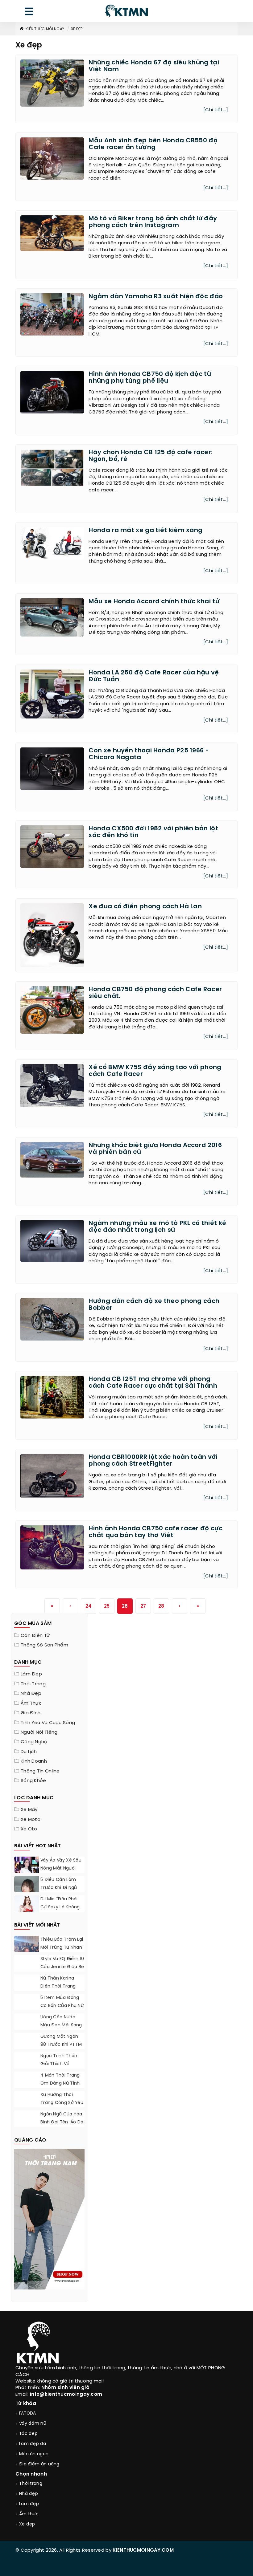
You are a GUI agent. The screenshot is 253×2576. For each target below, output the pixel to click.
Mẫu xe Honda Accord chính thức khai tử (154, 602)
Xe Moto (31, 1820)
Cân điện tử (35, 1636)
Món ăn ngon (34, 2454)
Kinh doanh (34, 1761)
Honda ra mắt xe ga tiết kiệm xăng (145, 530)
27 (143, 1606)
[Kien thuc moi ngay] (126, 11)
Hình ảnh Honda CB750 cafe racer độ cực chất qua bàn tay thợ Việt (155, 1532)
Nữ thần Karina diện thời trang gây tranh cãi (58, 1986)
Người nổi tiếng (39, 1732)
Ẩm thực (31, 1703)
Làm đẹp (31, 1674)
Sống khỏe (33, 1781)
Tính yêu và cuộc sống (48, 1723)
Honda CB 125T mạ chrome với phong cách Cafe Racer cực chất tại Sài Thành (153, 1383)
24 (89, 1606)
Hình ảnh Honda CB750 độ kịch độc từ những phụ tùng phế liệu (150, 378)
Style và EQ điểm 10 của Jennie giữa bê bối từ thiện (62, 1967)
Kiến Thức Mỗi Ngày (45, 29)
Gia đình (31, 1713)
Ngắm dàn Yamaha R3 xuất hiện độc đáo (156, 297)
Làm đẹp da (33, 2444)
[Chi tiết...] (216, 110)
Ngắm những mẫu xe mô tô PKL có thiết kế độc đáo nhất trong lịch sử (157, 1227)
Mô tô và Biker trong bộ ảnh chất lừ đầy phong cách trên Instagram (153, 222)
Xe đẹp (77, 29)
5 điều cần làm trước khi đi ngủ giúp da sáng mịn (60, 1888)
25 (107, 1606)
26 (125, 1606)
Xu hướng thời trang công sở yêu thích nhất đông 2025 (62, 2107)
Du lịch (29, 1752)
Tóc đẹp (28, 2434)
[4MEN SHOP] (49, 2219)
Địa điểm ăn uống (39, 2464)
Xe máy (29, 1810)
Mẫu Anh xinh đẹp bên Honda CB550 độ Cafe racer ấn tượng (153, 144)
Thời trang (33, 1684)
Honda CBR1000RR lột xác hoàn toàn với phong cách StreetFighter (153, 1461)
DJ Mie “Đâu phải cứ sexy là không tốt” (60, 1907)
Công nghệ (34, 1742)
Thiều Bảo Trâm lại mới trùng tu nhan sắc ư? (62, 1948)
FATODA (28, 2413)
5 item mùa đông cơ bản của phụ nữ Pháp (62, 2006)
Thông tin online (40, 1771)
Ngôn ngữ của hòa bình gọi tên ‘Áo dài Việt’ (62, 2122)
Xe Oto (29, 1829)
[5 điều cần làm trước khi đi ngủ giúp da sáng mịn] (27, 1891)
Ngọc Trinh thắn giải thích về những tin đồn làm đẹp (62, 2068)
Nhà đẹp (31, 1694)
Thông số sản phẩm (44, 1645)
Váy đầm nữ (33, 2424)
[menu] (29, 13)
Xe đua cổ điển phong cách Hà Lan (145, 907)
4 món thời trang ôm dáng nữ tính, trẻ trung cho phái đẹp (62, 2088)
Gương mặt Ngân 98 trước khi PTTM (61, 2041)
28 (161, 1606)
